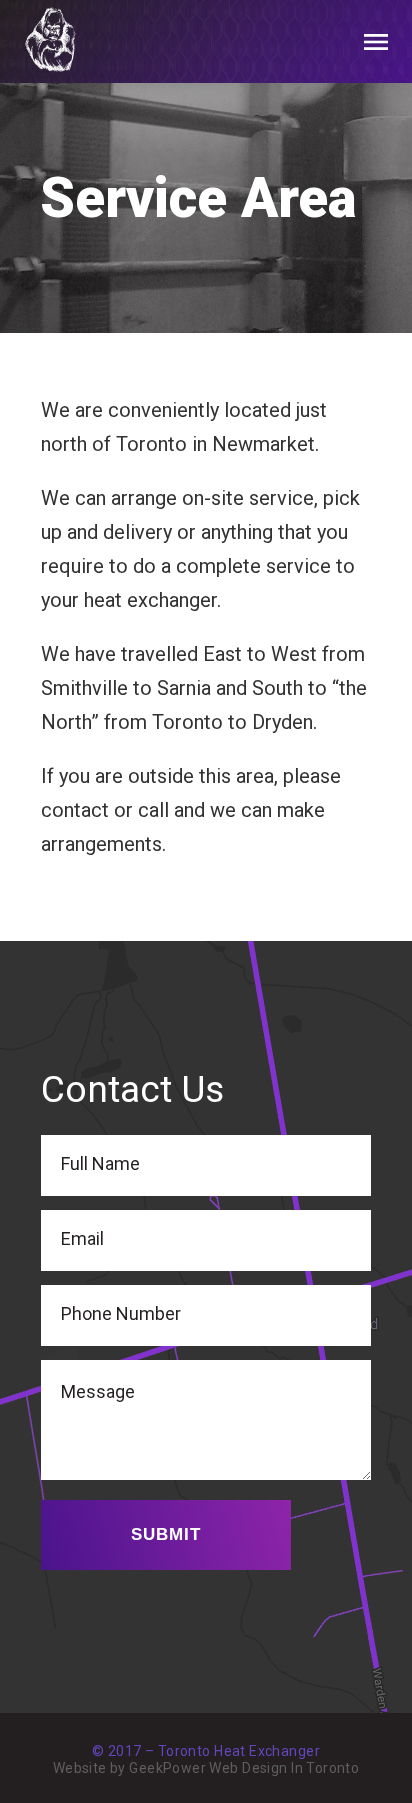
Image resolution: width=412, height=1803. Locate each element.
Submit (166, 1534)
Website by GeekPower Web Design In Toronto (206, 1768)
